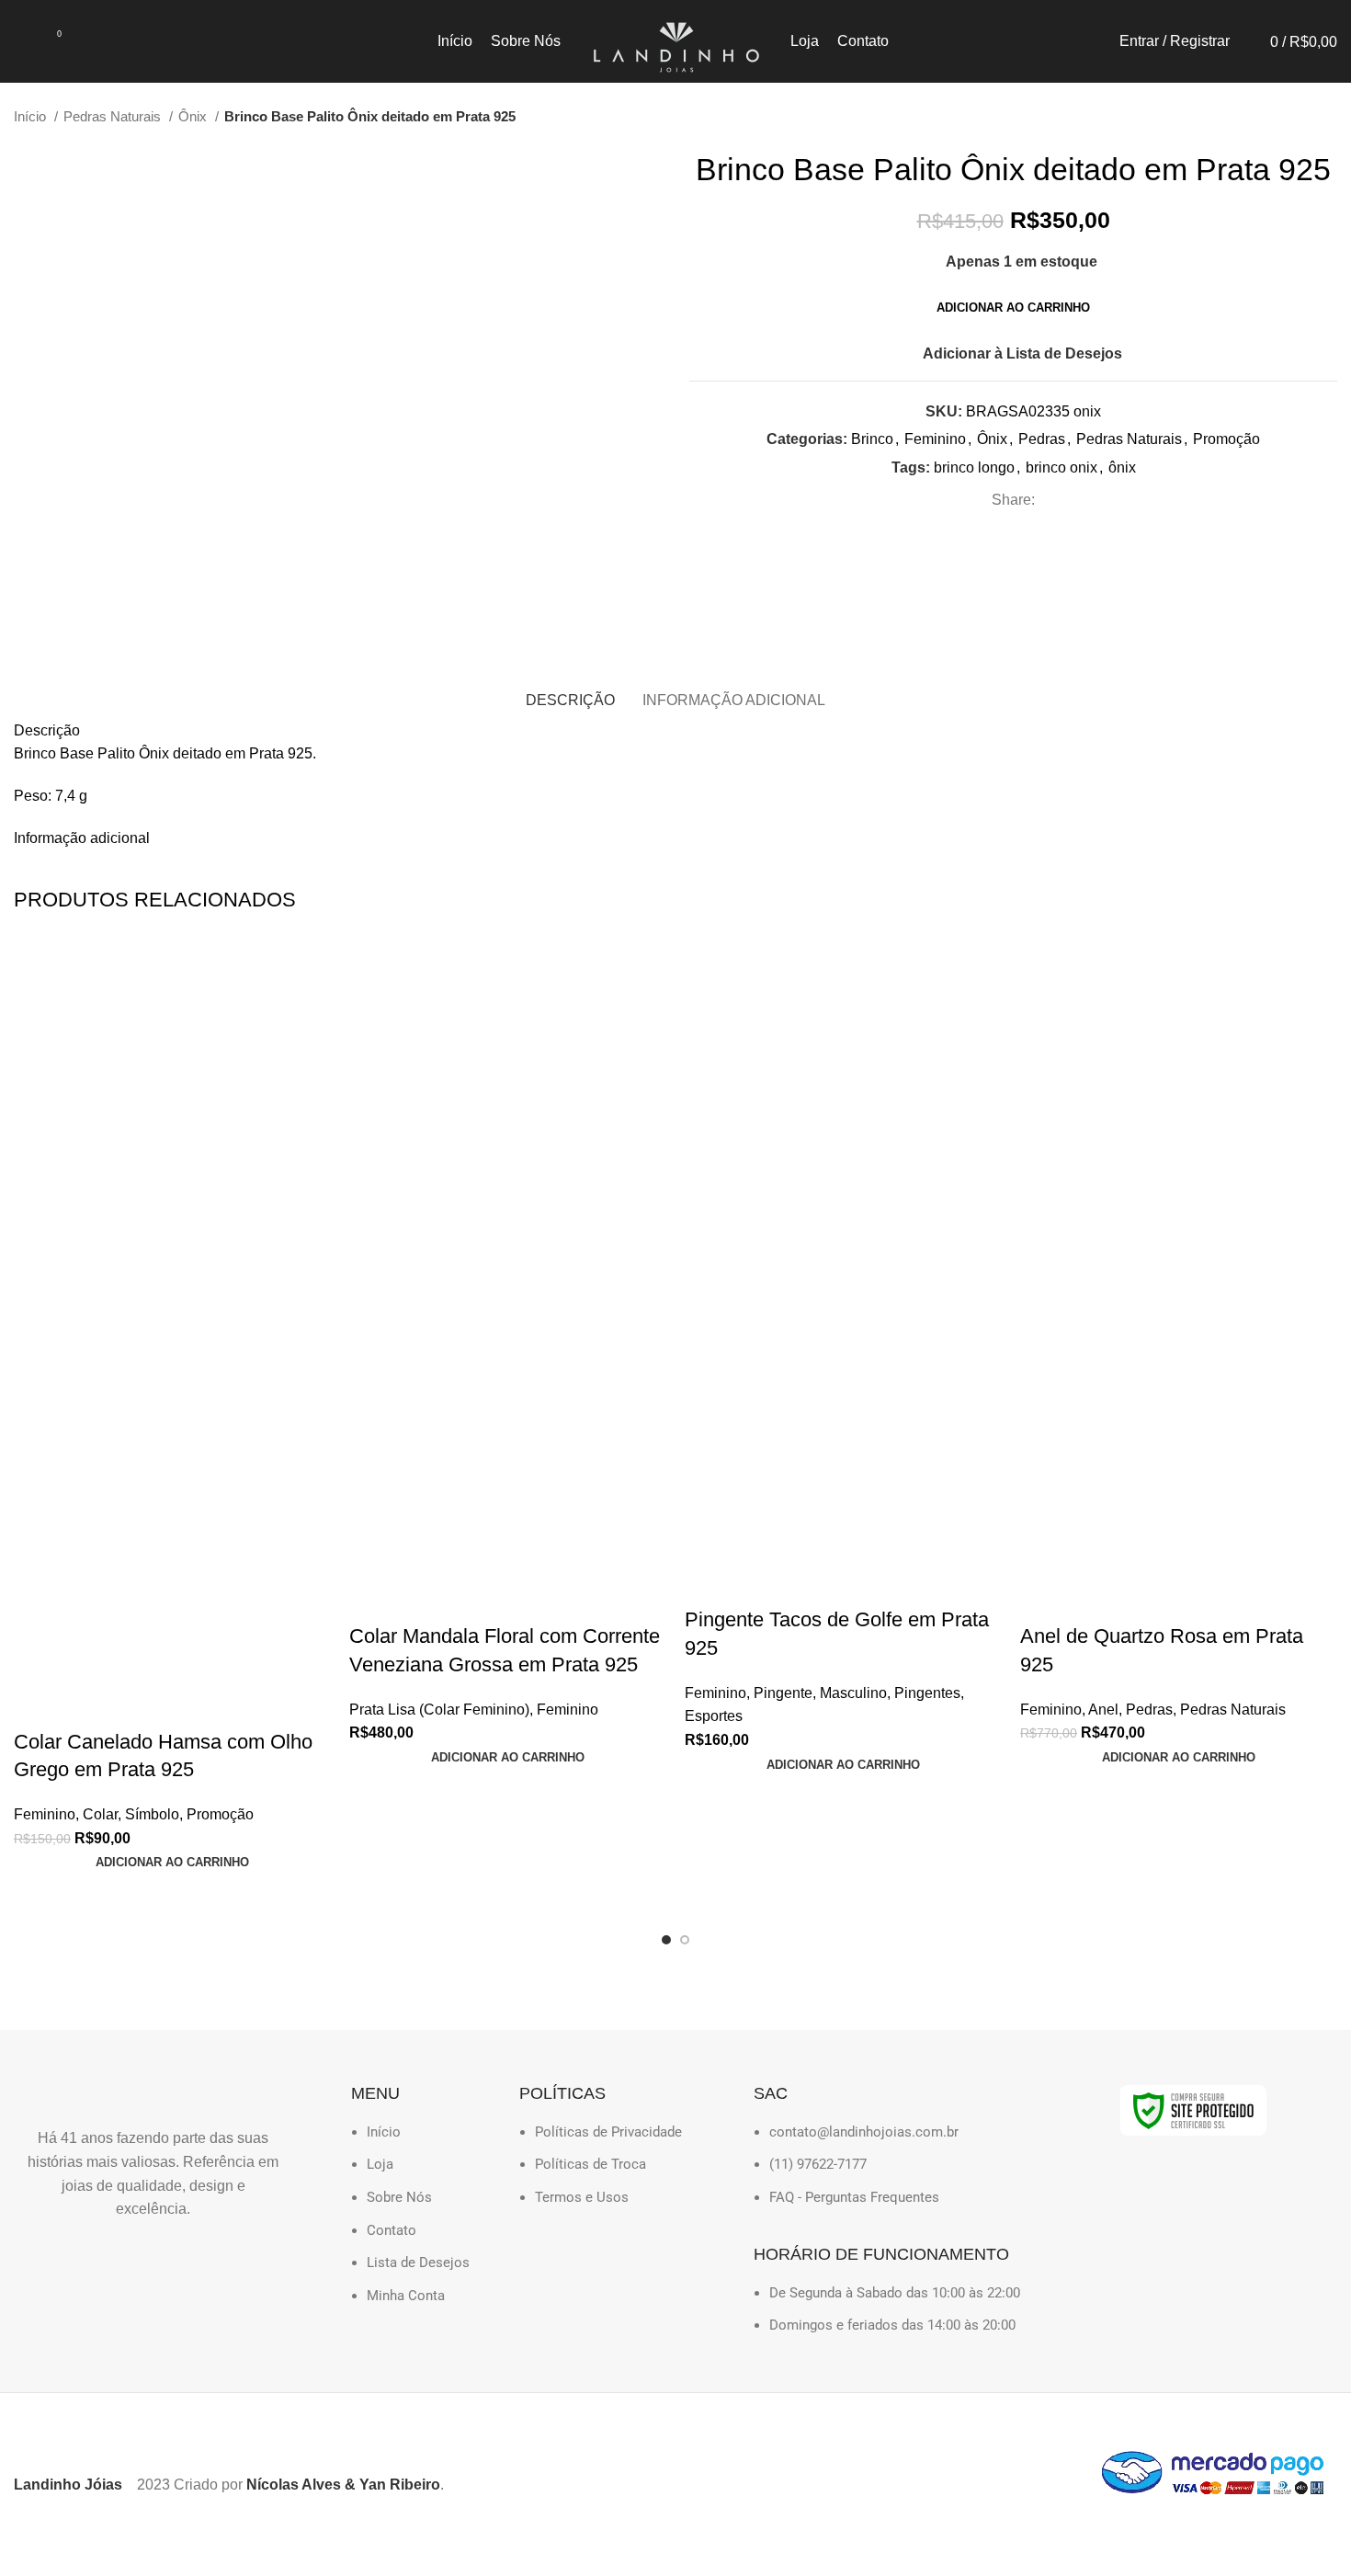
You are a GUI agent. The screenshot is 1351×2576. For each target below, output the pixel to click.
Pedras (1042, 439)
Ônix (194, 116)
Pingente (783, 1693)
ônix (1122, 467)
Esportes (714, 1716)
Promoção (1226, 439)
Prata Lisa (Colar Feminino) (439, 1710)
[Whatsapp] (154, 2263)
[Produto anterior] (1291, 117)
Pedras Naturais (114, 116)
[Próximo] (1328, 117)
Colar (100, 1814)
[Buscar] (19, 41)
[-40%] (172, 1100)
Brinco (872, 439)
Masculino (853, 1693)
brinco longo (974, 467)
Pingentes (927, 1693)
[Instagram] (46, 2263)
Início (32, 116)
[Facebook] (100, 2263)
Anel (1103, 1710)
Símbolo (152, 1814)
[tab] (570, 700)
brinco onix (1061, 467)
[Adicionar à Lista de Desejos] (37, 1705)
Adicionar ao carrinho (1013, 308)
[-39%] (1179, 1100)
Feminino (935, 439)
